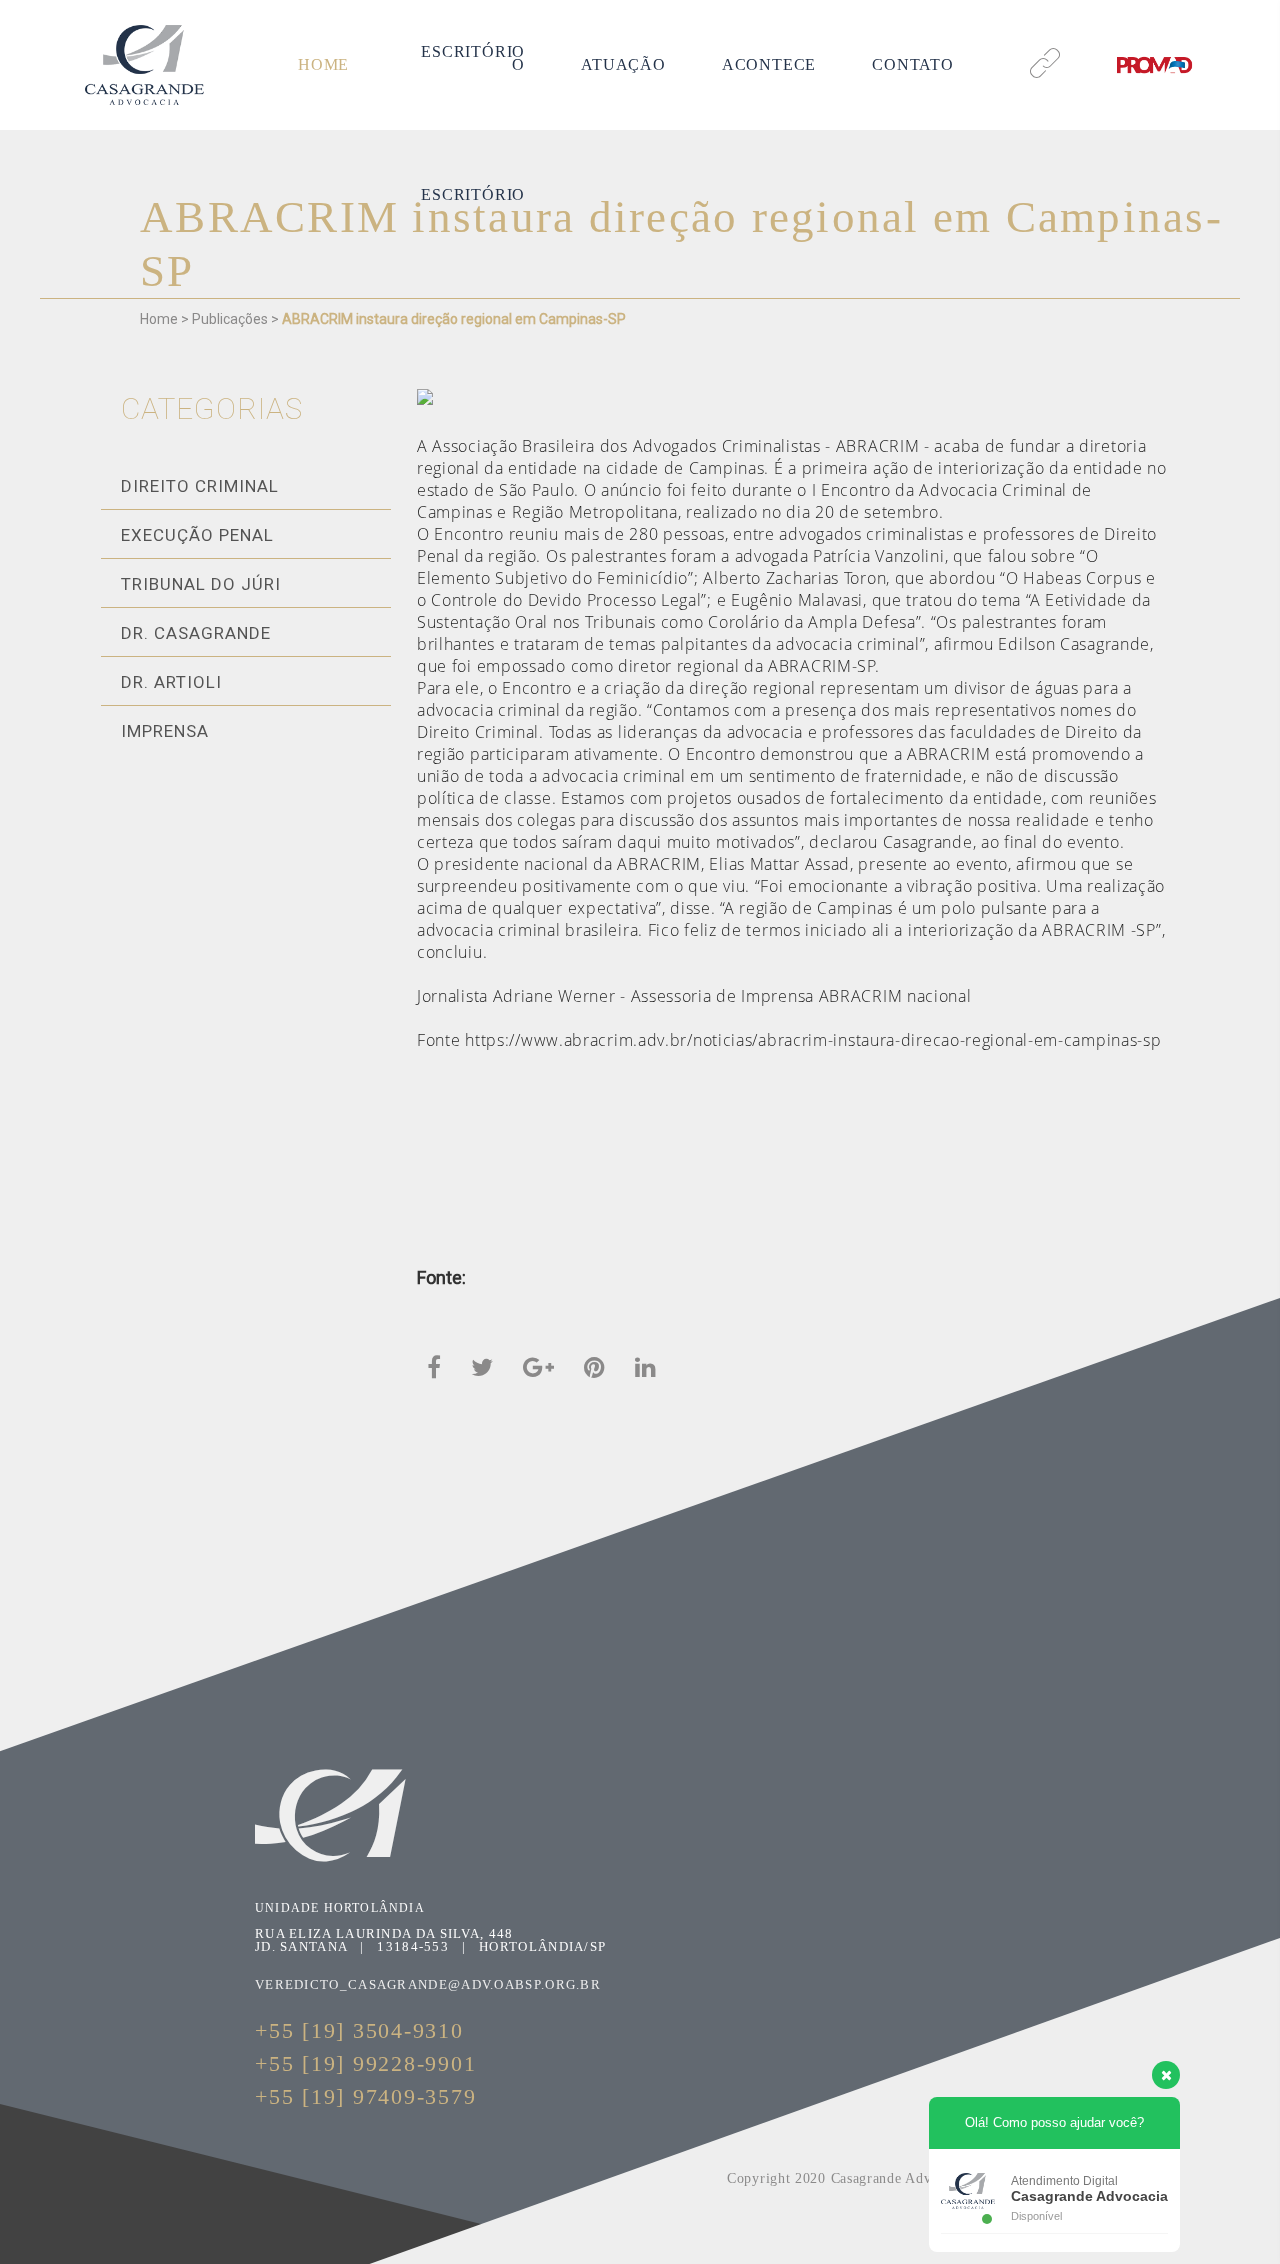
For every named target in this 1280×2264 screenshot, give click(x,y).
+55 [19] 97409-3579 (365, 2096)
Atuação (623, 64)
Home (323, 64)
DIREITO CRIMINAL (200, 486)
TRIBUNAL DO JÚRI (201, 584)
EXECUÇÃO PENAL (197, 535)
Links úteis (1043, 37)
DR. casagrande (196, 633)
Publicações (230, 319)
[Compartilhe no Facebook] (434, 1366)
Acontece (769, 64)
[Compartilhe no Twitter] (482, 1366)
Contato (913, 64)
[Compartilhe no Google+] (538, 1366)
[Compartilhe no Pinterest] (594, 1366)
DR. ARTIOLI (171, 682)
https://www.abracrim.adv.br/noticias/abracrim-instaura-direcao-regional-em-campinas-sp (813, 1040)
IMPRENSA (165, 731)
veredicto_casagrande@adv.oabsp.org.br (428, 1984)
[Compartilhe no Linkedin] (645, 1366)
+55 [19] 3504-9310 (359, 2030)
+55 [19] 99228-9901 (365, 2063)
